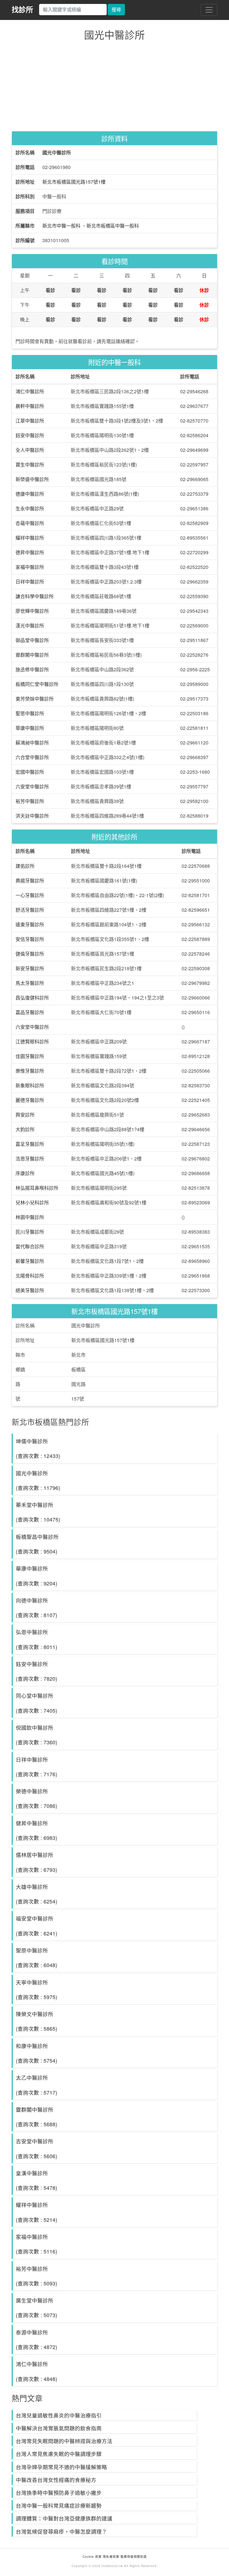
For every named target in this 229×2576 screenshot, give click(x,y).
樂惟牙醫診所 (30, 1071)
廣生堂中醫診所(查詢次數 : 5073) (37, 2308)
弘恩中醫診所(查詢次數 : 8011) (37, 1639)
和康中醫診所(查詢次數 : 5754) (37, 2053)
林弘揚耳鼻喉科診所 (37, 1188)
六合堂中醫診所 (32, 757)
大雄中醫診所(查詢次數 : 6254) (37, 1894)
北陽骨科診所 (30, 1276)
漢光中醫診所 (30, 625)
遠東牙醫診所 (30, 924)
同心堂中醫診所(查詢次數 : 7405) (37, 1703)
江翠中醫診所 (30, 421)
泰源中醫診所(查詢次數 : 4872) (37, 2339)
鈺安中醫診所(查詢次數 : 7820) (37, 1671)
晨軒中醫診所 (30, 406)
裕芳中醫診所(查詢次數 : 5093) (37, 2276)
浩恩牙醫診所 (30, 1159)
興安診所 (25, 1115)
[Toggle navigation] (209, 10)
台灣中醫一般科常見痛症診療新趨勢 (59, 2505)
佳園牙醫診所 (30, 1056)
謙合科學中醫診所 (35, 596)
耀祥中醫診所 (30, 538)
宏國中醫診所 (30, 772)
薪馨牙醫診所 (30, 1261)
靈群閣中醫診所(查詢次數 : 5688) (37, 2117)
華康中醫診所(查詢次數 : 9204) (37, 1576)
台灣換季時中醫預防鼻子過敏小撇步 (59, 2493)
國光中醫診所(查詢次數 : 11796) (38, 1480)
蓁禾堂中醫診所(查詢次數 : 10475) (38, 1512)
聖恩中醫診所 (30, 713)
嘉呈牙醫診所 (30, 1144)
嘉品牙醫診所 (30, 1012)
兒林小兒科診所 (32, 1202)
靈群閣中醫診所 (32, 655)
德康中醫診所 (30, 494)
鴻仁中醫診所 (30, 391)
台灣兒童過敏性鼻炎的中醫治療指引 (59, 2415)
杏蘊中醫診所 (30, 523)
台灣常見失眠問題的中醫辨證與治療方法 (64, 2441)
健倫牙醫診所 (30, 954)
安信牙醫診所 (30, 939)
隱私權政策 (111, 2557)
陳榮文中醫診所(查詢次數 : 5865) (37, 2021)
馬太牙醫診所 (30, 983)
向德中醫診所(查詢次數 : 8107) (37, 1608)
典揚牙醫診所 (30, 881)
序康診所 (25, 1173)
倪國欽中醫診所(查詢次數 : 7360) (37, 1735)
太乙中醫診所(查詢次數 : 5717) (37, 2085)
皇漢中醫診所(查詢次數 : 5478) (37, 2180)
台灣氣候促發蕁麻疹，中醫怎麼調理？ (61, 2531)
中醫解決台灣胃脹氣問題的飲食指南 (59, 2428)
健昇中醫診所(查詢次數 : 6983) (37, 1830)
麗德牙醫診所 (30, 1100)
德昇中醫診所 (30, 552)
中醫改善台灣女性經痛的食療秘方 (56, 2480)
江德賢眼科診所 (32, 1041)
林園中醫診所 (30, 1217)
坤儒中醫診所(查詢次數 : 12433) (38, 1448)
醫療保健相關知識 (133, 2557)
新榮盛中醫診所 (32, 479)
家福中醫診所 (30, 567)
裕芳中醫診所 (30, 801)
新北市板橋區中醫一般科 (113, 226)
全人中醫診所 (30, 450)
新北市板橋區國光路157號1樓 (74, 182)
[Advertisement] (114, 87)
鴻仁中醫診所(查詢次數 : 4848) (37, 2371)
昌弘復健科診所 (32, 998)
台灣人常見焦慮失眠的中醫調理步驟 (59, 2454)
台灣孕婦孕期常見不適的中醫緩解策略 (61, 2467)
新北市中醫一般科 (61, 226)
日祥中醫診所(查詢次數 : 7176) (37, 1767)
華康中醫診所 (30, 728)
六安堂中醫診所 (32, 786)
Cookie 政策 (92, 2557)
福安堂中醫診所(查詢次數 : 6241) (37, 1926)
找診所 (22, 9)
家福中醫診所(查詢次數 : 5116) (37, 2244)
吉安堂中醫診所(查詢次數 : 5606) (37, 2148)
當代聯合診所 (30, 1246)
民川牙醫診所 (30, 1232)
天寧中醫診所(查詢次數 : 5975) (37, 1989)
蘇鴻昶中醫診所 (32, 743)
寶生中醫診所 (30, 465)
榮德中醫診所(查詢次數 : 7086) (37, 1798)
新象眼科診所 (30, 1085)
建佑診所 (25, 866)
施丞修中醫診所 (32, 669)
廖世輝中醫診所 (32, 611)
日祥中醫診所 (30, 582)
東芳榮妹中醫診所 (35, 699)
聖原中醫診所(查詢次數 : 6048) (37, 1958)
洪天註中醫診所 (32, 816)
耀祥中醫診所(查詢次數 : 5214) (37, 2212)
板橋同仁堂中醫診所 (37, 684)
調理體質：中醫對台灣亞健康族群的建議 (64, 2518)
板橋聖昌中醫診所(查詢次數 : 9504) (37, 1544)
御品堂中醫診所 (32, 640)
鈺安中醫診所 (30, 435)
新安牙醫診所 (30, 968)
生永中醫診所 (30, 508)
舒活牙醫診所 (30, 910)
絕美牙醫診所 (30, 1290)
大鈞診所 (25, 1129)
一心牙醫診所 (30, 895)
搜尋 (116, 9)
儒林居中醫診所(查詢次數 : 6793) (37, 1862)
